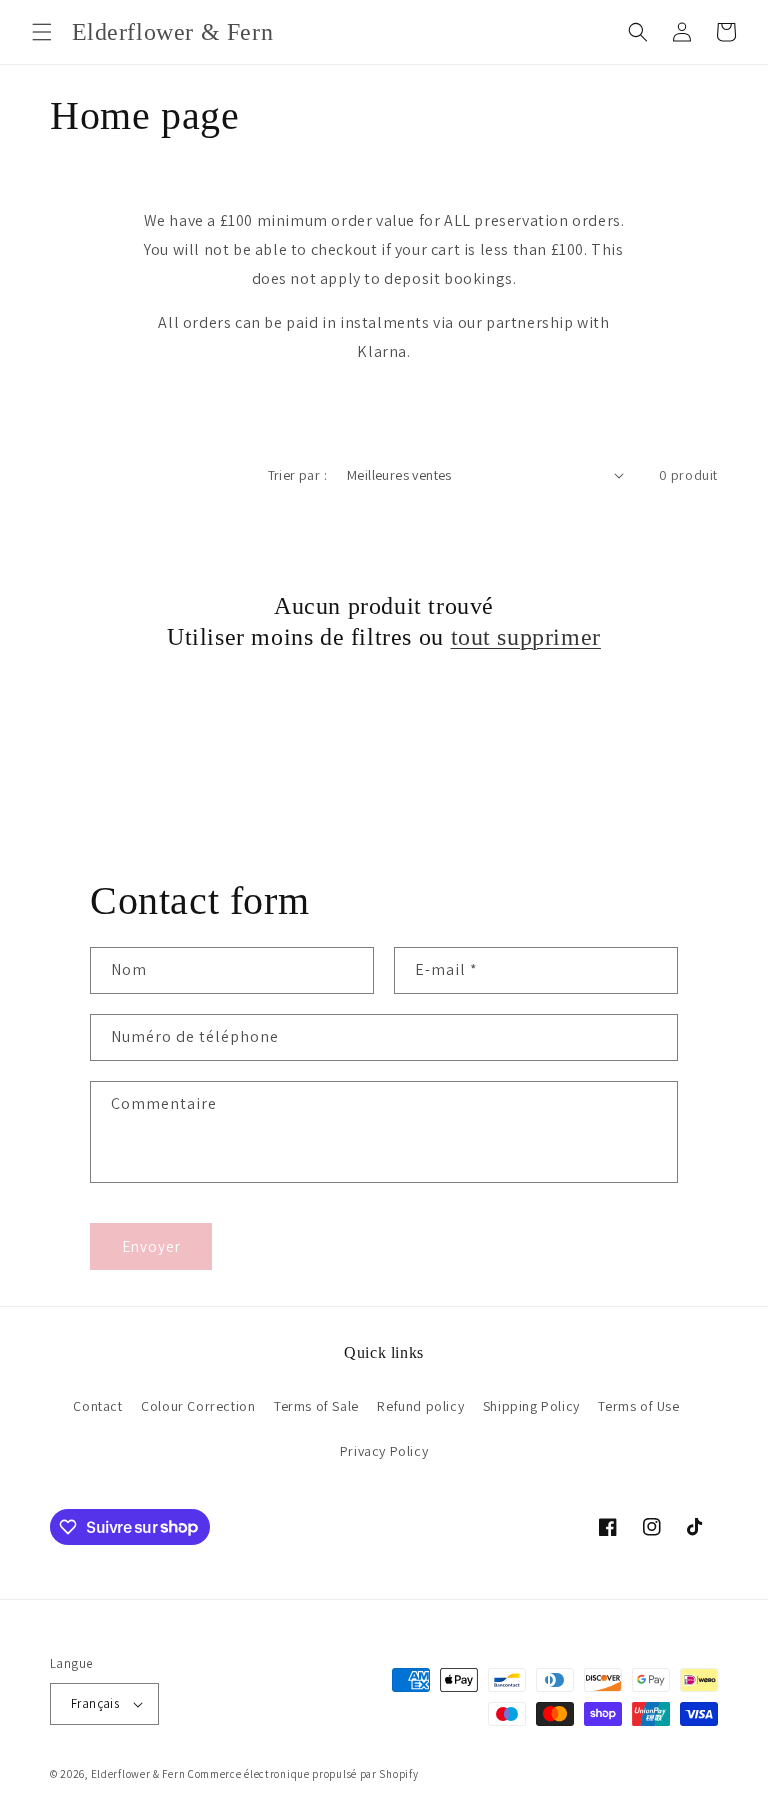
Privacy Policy (384, 1451)
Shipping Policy (531, 1406)
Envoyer (151, 1246)
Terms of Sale (316, 1406)
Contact (97, 1406)
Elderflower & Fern (138, 1774)
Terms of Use (638, 1406)
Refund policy (420, 1406)
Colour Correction (198, 1406)
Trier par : (297, 475)
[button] (42, 32)
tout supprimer (526, 637)
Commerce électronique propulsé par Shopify (303, 1774)
